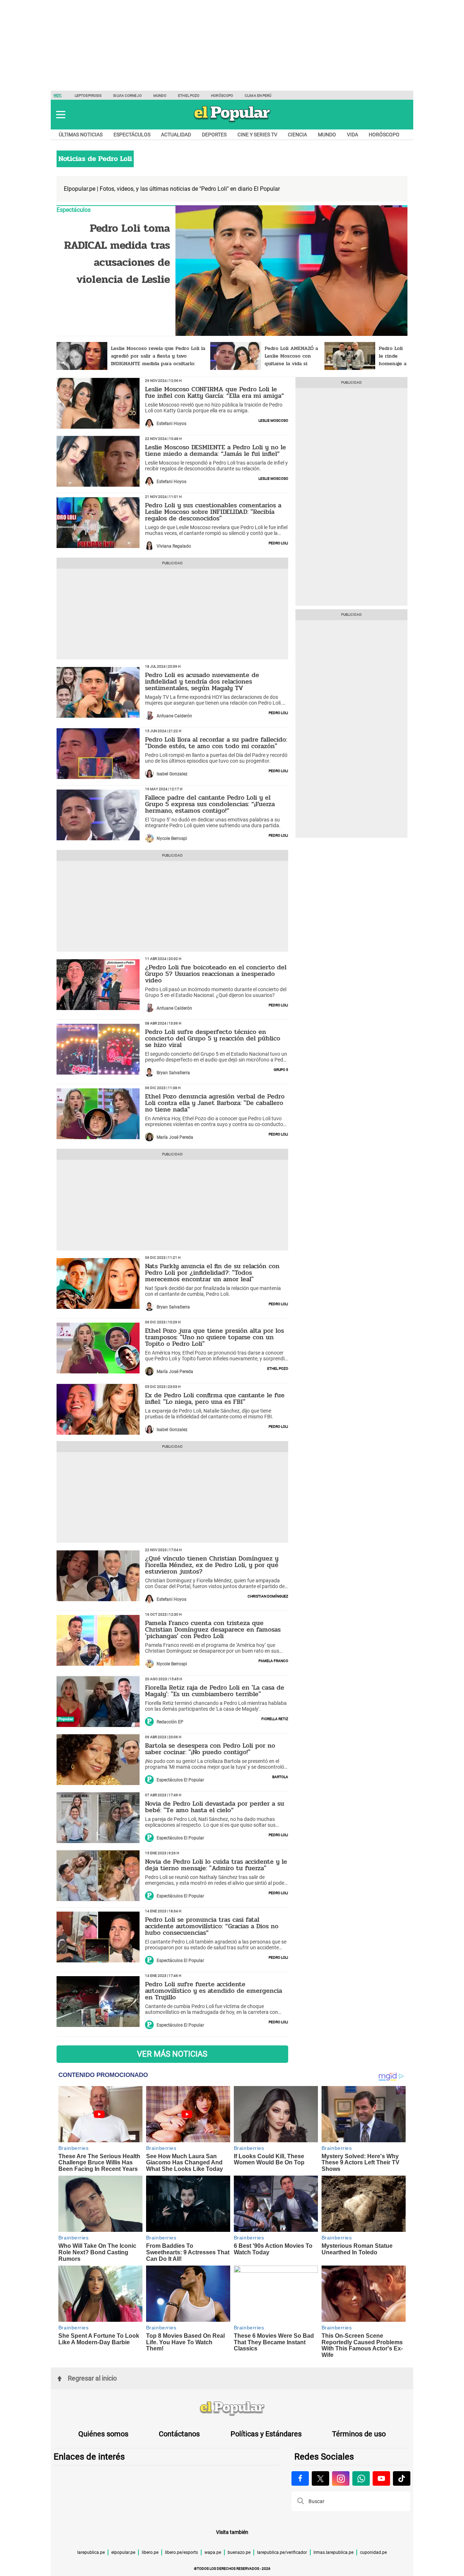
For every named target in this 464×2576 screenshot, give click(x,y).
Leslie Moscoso (273, 420)
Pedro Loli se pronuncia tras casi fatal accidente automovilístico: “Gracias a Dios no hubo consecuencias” (212, 1926)
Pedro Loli (278, 543)
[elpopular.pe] (232, 122)
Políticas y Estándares (266, 2434)
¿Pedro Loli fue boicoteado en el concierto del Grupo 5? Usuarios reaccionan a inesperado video (216, 974)
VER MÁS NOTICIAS (172, 2054)
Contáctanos (179, 2434)
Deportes (214, 135)
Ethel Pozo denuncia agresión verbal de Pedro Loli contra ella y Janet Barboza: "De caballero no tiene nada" (215, 1103)
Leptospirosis (88, 96)
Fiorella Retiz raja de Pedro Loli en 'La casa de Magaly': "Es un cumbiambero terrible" (215, 1691)
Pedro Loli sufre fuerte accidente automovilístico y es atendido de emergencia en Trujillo (214, 1991)
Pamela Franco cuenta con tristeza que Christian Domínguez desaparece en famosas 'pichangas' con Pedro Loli (213, 1629)
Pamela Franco (273, 1660)
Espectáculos (132, 135)
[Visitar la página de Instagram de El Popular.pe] (341, 2478)
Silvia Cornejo (127, 96)
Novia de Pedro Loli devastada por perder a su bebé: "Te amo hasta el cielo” (215, 1807)
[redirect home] (232, 2409)
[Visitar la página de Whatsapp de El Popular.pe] (361, 2478)
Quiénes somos (103, 2434)
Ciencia (297, 135)
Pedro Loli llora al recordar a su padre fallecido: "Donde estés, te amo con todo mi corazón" (216, 743)
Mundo (160, 96)
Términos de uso (359, 2434)
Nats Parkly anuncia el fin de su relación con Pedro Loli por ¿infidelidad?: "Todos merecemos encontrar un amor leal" (212, 1273)
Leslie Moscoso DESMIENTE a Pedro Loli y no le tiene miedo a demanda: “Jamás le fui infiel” (216, 450)
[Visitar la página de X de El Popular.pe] (320, 2478)
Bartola (280, 1776)
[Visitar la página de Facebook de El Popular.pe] (300, 2478)
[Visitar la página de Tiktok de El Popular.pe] (402, 2478)
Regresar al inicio (92, 2378)
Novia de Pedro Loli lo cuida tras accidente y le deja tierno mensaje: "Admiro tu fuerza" (216, 1865)
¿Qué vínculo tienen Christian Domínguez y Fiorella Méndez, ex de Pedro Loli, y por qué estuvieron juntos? (212, 1565)
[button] (61, 115)
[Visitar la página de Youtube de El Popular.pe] (381, 2478)
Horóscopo (222, 96)
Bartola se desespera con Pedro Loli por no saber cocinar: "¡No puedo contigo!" (210, 1749)
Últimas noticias (81, 135)
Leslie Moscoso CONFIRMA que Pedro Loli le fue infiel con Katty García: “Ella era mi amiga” (215, 392)
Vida (353, 135)
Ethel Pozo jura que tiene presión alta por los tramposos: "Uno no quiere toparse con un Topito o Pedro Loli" (214, 1337)
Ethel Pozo (189, 96)
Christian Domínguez (268, 1596)
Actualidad (176, 135)
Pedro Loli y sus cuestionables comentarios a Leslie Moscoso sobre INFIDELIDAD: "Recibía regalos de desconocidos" (213, 512)
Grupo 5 (281, 1069)
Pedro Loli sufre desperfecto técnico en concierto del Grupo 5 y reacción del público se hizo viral (213, 1038)
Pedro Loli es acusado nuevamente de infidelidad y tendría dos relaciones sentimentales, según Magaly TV (202, 681)
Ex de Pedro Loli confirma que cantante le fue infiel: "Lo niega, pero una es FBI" (215, 1398)
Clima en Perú (258, 96)
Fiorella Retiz (275, 1718)
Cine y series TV (257, 135)
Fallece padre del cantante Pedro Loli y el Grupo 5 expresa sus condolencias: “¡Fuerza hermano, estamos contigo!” (210, 804)
